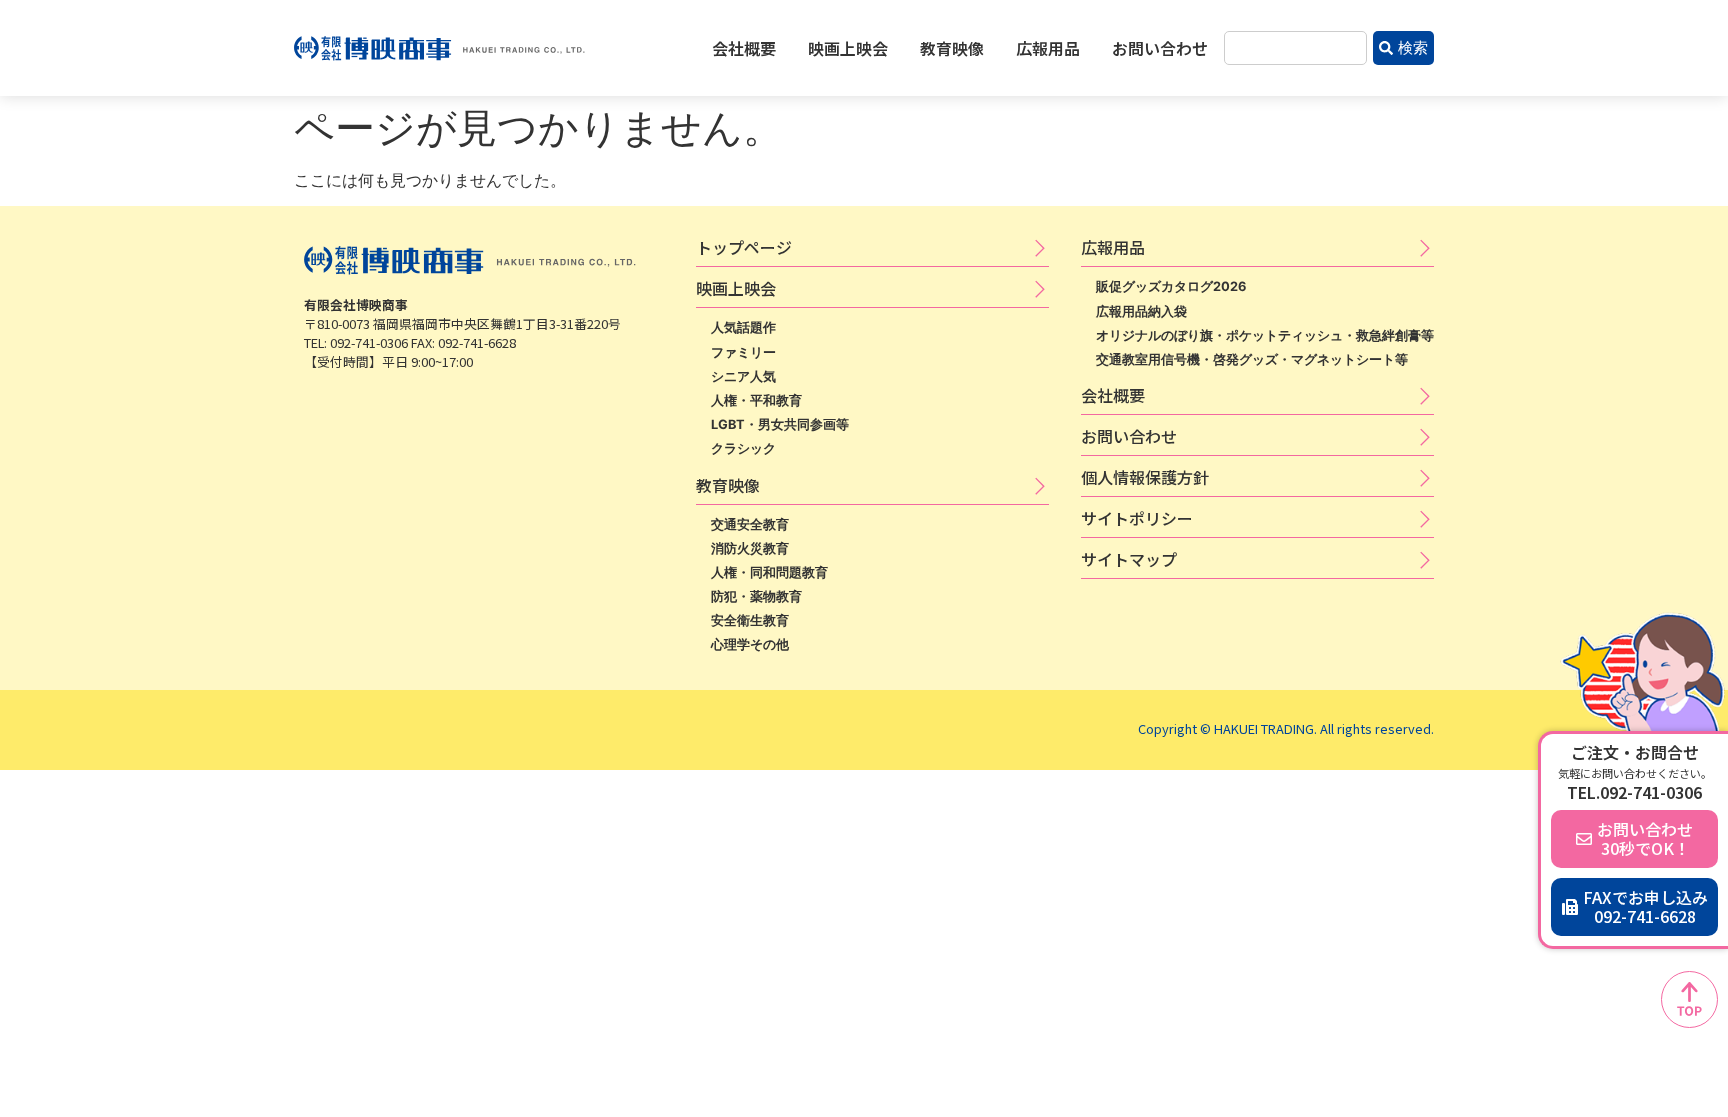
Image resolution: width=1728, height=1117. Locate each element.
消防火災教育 (750, 548)
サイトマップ (1129, 559)
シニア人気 (743, 376)
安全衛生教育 (750, 620)
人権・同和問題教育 (769, 572)
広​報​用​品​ (1113, 247)
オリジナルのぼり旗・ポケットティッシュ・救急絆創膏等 (1265, 335)
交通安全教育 (750, 524)
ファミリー (743, 352)
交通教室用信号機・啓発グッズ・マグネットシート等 (1252, 359)
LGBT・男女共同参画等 (780, 424)
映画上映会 (848, 48)
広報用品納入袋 (1141, 311)
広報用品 (1048, 48)
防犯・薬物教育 (756, 596)
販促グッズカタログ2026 (1171, 286)
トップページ (744, 247)
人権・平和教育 (756, 400)
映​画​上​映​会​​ (736, 288)
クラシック (743, 448)
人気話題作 (743, 327)
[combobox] (1295, 48)
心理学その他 (750, 644)
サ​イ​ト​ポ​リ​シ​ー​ (1137, 518)
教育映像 (952, 48)
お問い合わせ (1160, 48)
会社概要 (744, 48)
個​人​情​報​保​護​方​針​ (1145, 477)
